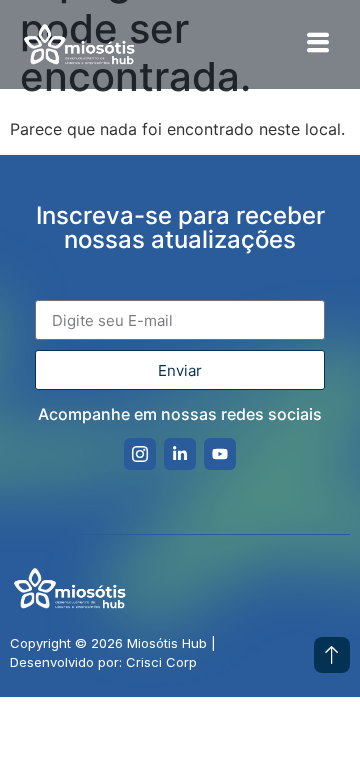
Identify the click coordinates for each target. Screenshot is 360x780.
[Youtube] (220, 454)
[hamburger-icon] (317, 44)
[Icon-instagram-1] (140, 454)
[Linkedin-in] (180, 454)
